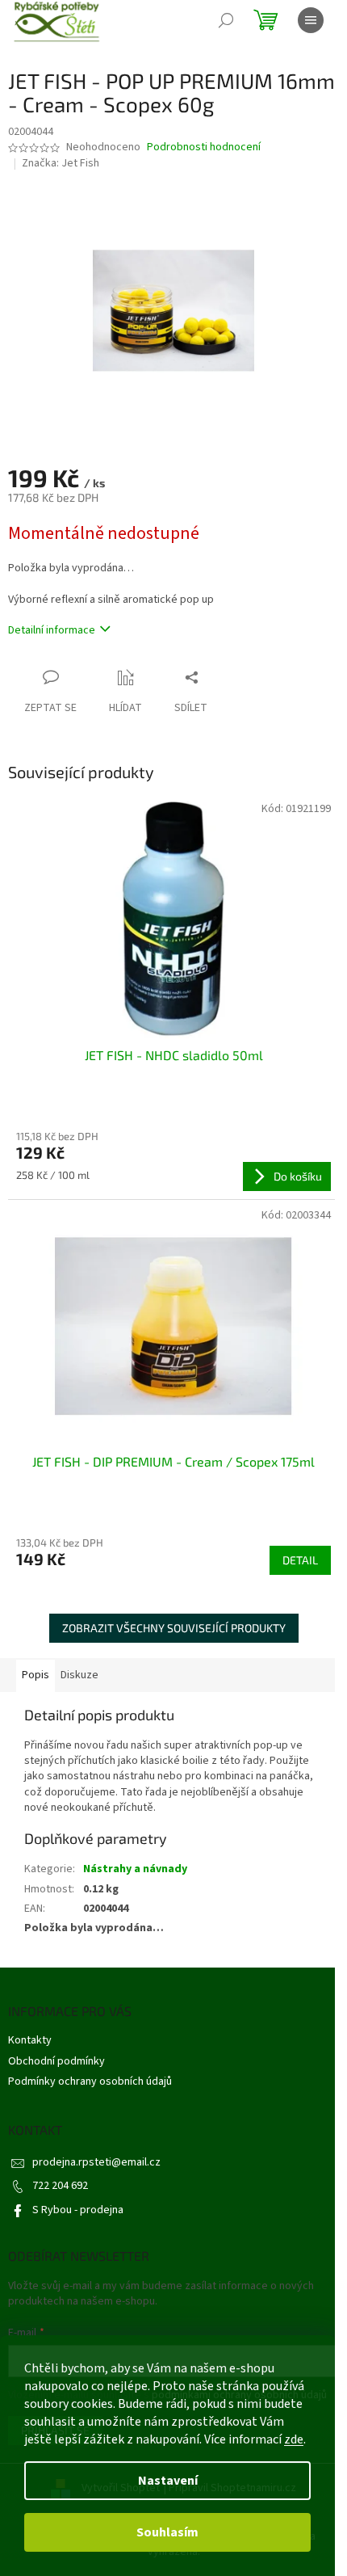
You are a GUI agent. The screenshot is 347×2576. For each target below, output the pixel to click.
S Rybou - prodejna (78, 2210)
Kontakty (30, 2040)
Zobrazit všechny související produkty (174, 1628)
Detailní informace (52, 630)
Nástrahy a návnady (135, 1869)
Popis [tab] (36, 1675)
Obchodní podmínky (56, 2061)
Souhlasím (167, 2532)
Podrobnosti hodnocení (204, 147)
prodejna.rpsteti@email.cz (96, 2162)
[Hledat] (226, 20)
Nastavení (168, 2481)
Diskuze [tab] (79, 1675)
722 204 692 (60, 2186)
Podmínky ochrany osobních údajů (90, 2081)
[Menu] (311, 20)
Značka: (61, 163)
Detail (300, 1560)
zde (294, 2439)
